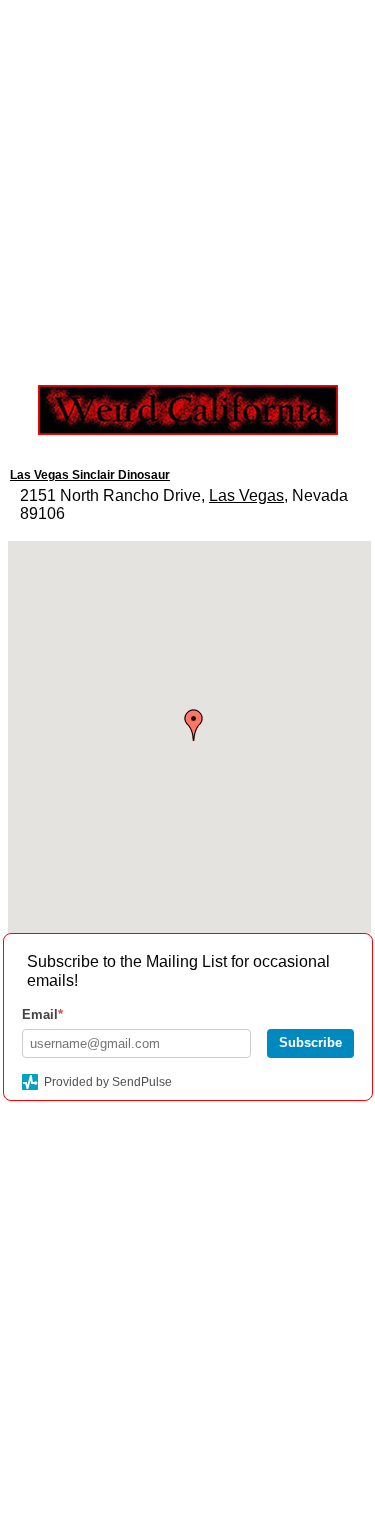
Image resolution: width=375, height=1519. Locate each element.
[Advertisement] (187, 187)
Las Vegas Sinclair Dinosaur (90, 475)
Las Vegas (246, 495)
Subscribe (310, 1042)
